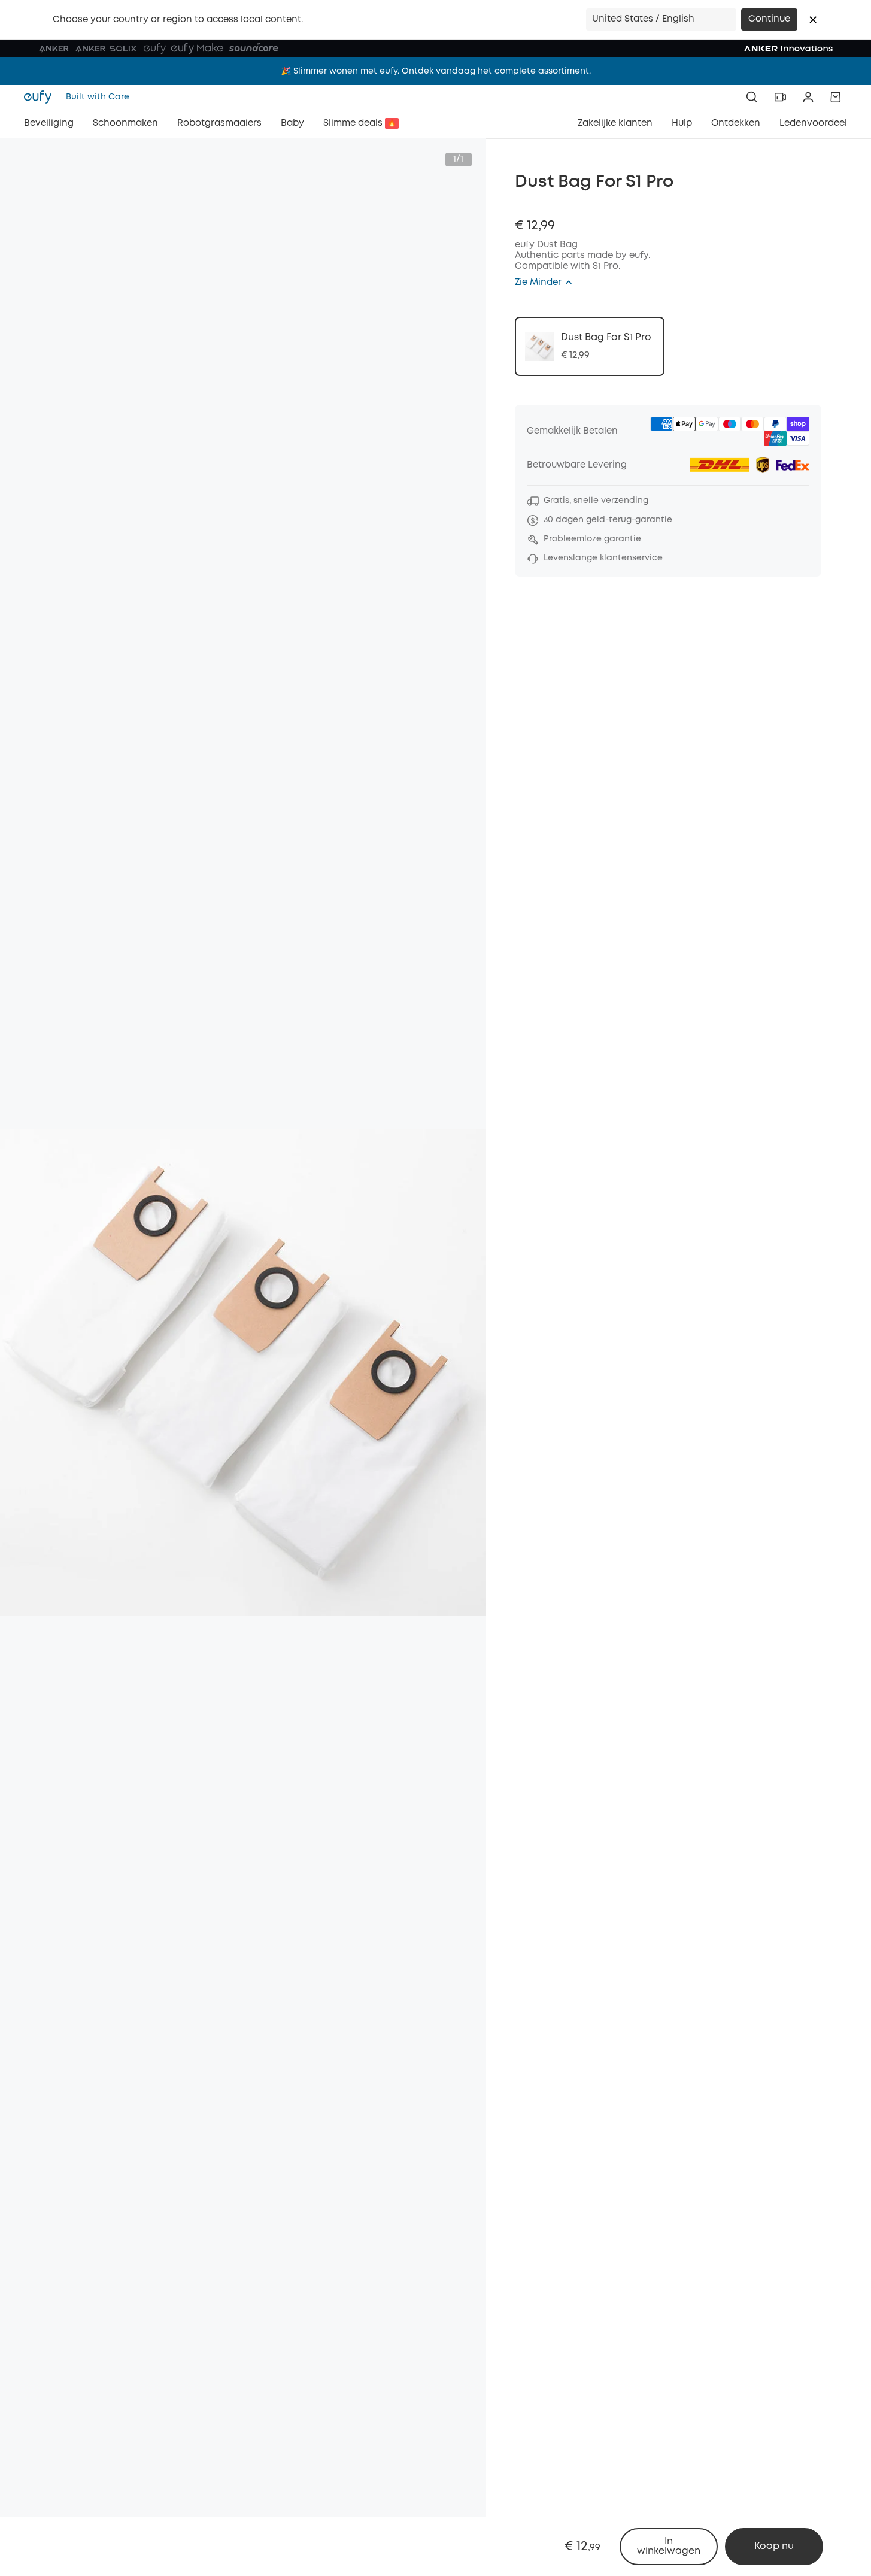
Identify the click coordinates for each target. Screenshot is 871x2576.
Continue (769, 19)
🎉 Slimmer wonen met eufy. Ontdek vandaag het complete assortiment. (436, 71)
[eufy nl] (41, 97)
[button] (813, 20)
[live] (780, 97)
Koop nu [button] (774, 2546)
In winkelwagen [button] (669, 2546)
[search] (752, 97)
